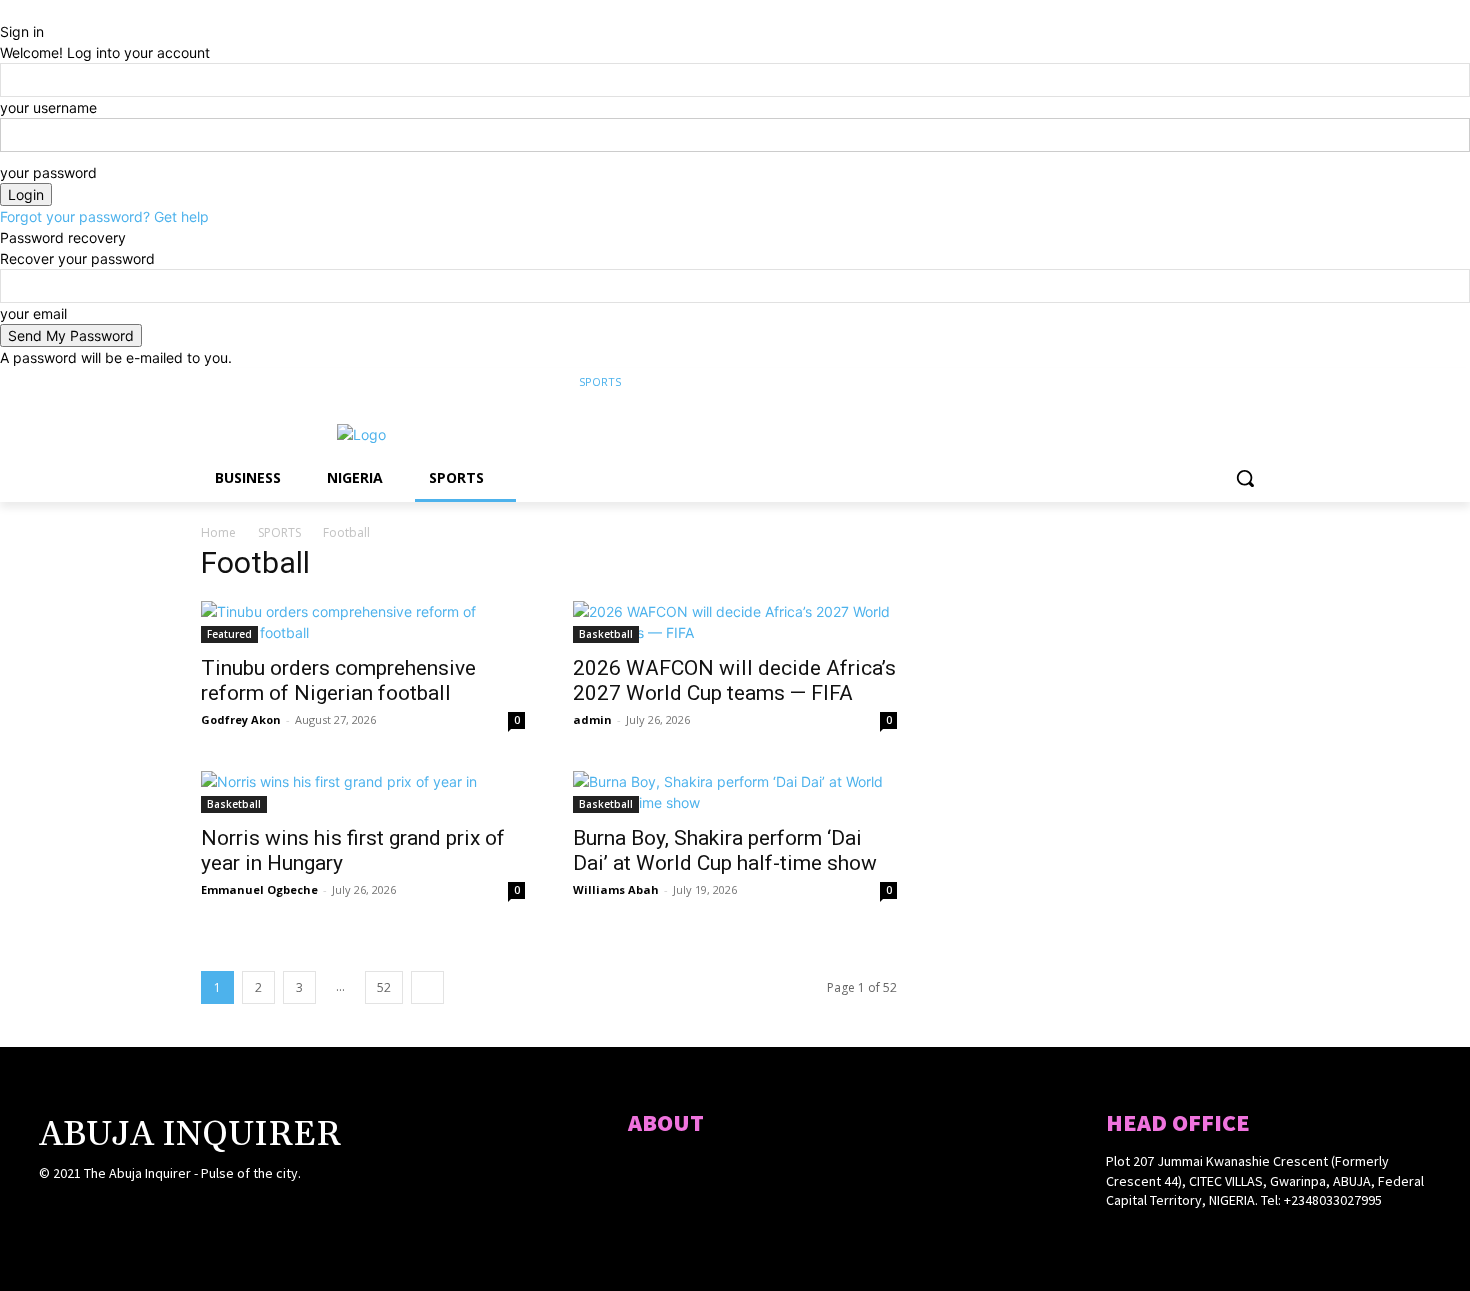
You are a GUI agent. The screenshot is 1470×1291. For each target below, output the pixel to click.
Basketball (606, 634)
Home (218, 532)
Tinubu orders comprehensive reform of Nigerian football (338, 680)
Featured (229, 634)
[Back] (5, 10)
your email (33, 313)
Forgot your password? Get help (104, 216)
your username (48, 107)
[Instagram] (1174, 382)
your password (48, 172)
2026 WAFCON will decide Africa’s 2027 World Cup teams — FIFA (734, 680)
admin (592, 719)
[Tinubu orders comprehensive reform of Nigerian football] (363, 622)
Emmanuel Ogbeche (259, 889)
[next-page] (427, 987)
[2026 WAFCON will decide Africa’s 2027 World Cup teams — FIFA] (735, 622)
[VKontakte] (157, 1212)
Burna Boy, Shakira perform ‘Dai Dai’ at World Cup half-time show (725, 850)
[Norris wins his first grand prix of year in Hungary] (363, 792)
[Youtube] (1257, 382)
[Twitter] (1202, 382)
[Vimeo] (1229, 382)
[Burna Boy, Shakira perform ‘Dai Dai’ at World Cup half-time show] (735, 792)
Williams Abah (616, 889)
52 (384, 987)
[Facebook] (1146, 382)
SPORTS (279, 532)
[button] (1245, 478)
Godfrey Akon (241, 719)
